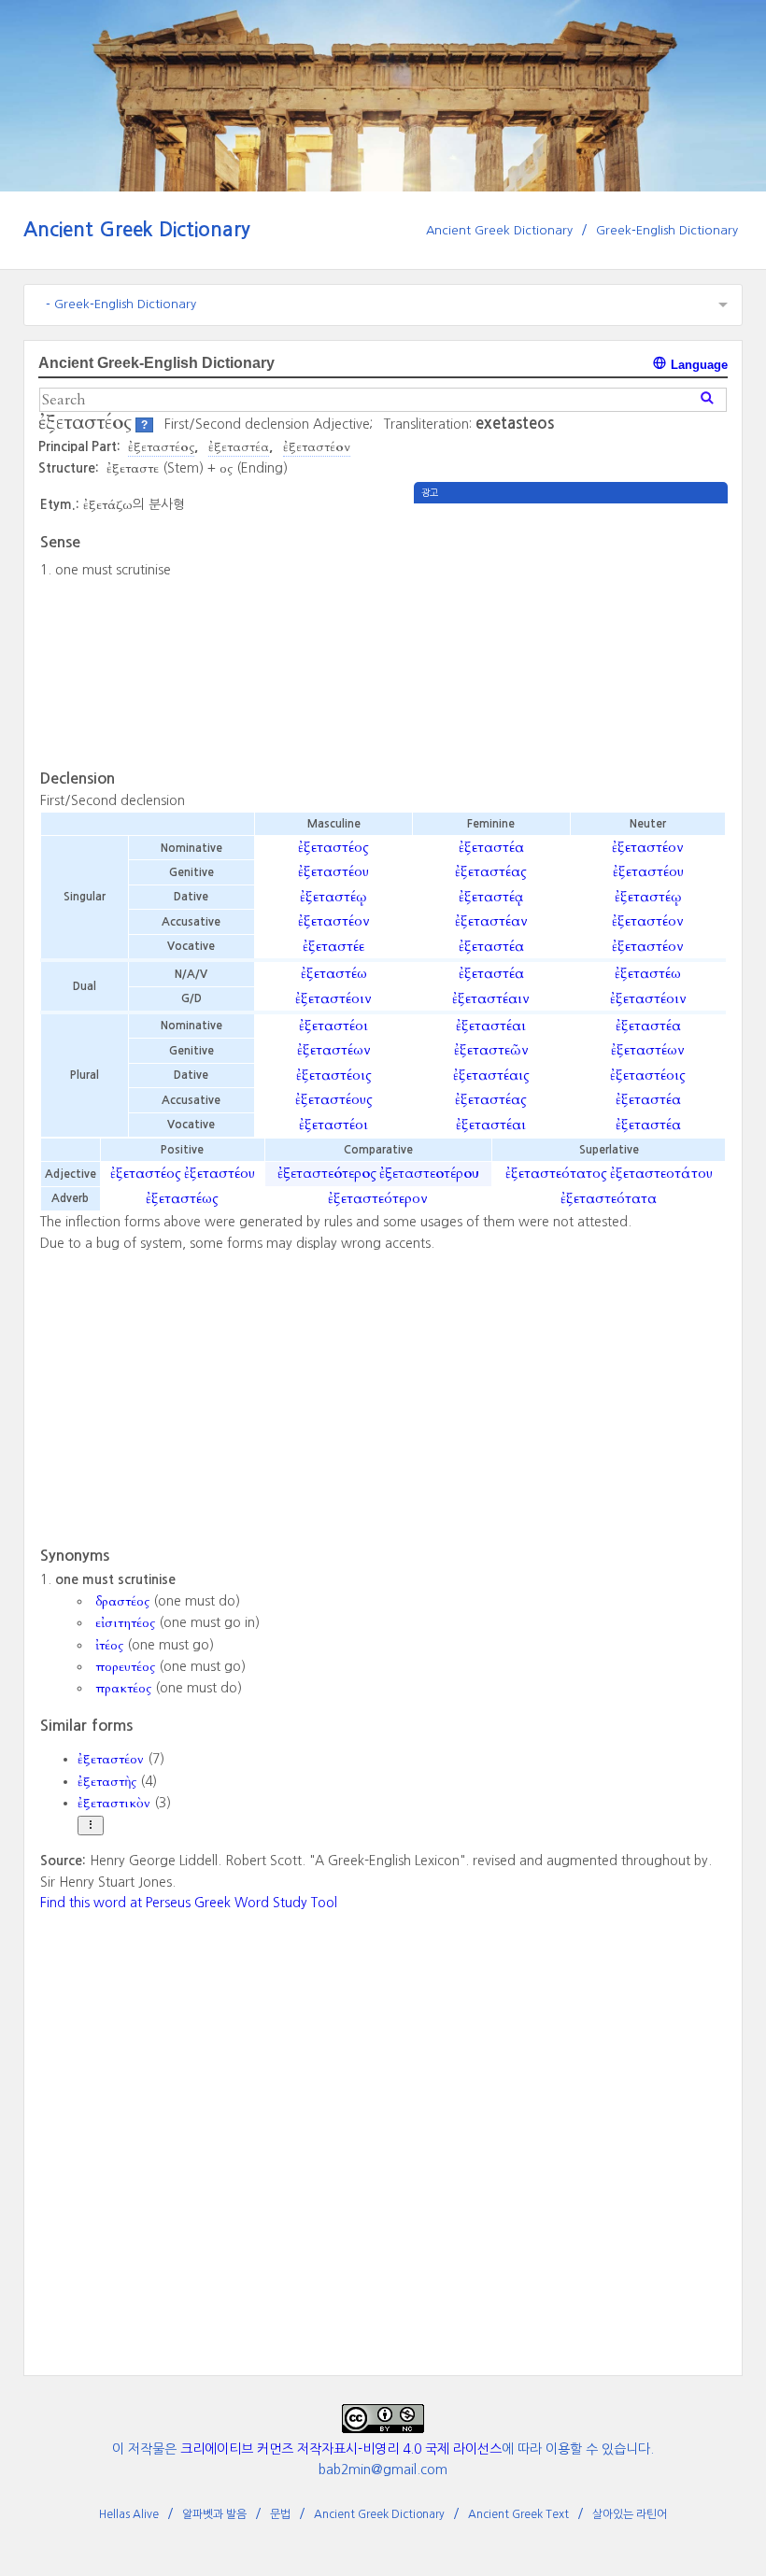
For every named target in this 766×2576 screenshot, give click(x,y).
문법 (280, 2514)
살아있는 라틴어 (630, 2514)
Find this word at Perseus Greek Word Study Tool (189, 1903)
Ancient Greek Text (518, 2514)
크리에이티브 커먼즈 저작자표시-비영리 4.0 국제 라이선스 (341, 2449)
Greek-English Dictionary (667, 230)
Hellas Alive (129, 2514)
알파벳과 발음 (214, 2514)
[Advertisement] (571, 634)
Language (697, 365)
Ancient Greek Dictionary (137, 229)
